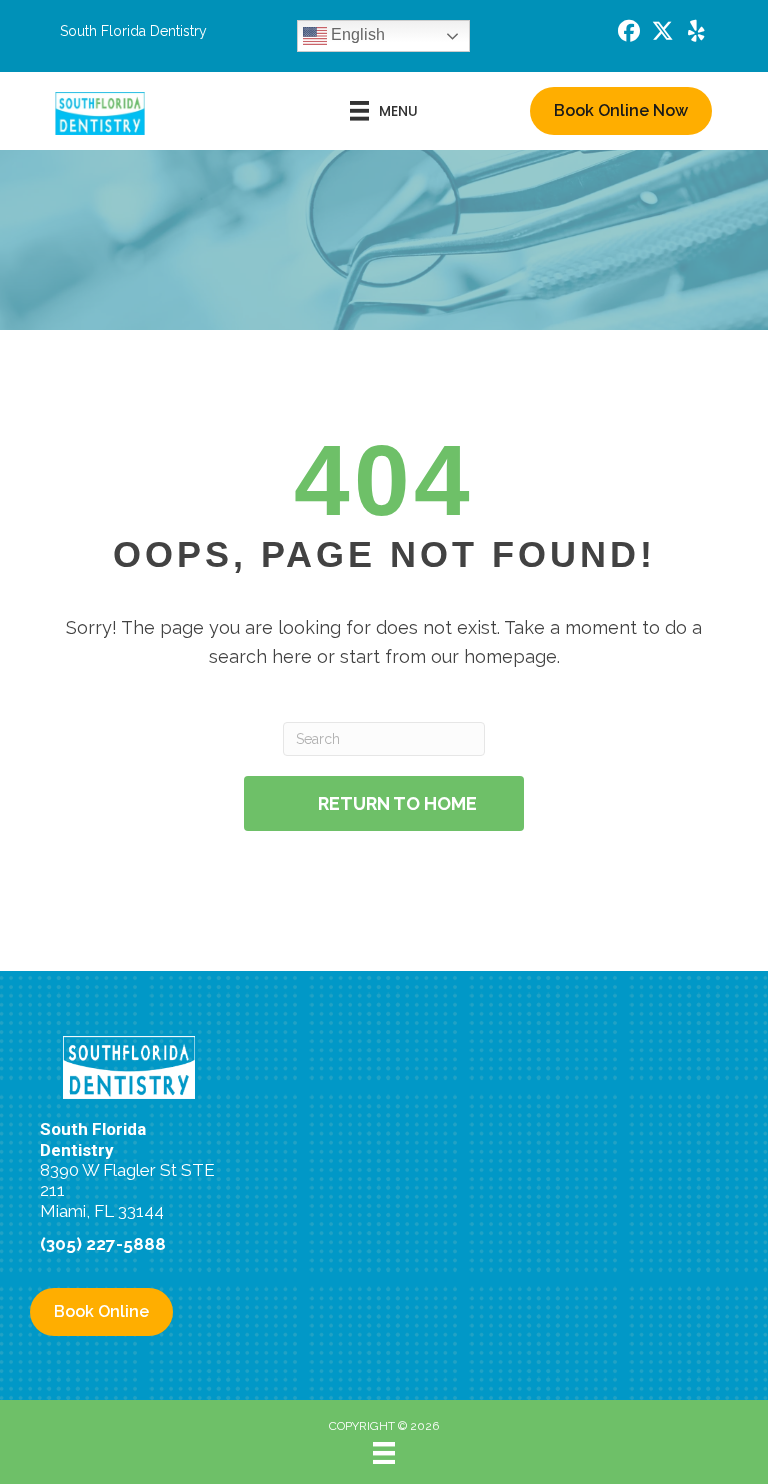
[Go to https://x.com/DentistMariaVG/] (663, 33)
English (356, 34)
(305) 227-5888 (103, 1244)
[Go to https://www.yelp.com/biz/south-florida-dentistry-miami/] (697, 33)
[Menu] (384, 1453)
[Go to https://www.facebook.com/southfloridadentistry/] (629, 33)
